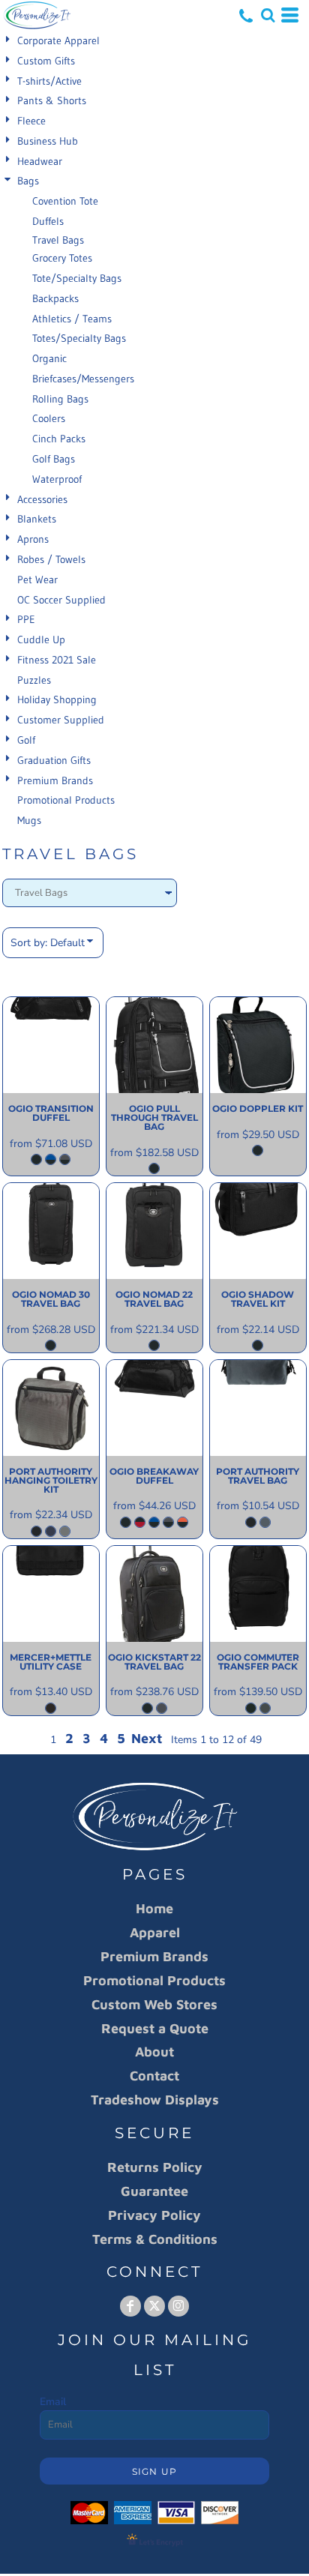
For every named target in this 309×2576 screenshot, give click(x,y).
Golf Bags (54, 459)
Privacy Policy (154, 2215)
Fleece (31, 121)
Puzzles (34, 680)
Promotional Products (66, 800)
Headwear (40, 161)
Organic (49, 358)
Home (154, 1908)
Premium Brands (55, 780)
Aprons (33, 539)
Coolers (49, 418)
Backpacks (55, 298)
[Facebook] (130, 2306)
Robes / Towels (51, 559)
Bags (28, 181)
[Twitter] (154, 2306)
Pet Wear (37, 580)
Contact (154, 2076)
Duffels (48, 221)
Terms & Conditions (155, 2239)
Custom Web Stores (154, 2004)
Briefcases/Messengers (83, 379)
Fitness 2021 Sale (57, 660)
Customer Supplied (61, 720)
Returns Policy (155, 2167)
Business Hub (48, 141)
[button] (268, 15)
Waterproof (57, 479)
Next (147, 1738)
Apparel (155, 1932)
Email (53, 2402)
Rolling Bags (60, 399)
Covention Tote (65, 201)
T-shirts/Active (49, 81)
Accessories (42, 499)
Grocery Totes (62, 258)
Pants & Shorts (52, 100)
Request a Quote (155, 2028)
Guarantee (154, 2191)
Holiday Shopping (57, 699)
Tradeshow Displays (155, 2100)
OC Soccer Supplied (61, 600)
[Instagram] (178, 2306)
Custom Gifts (46, 61)
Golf (26, 740)
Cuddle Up (41, 640)
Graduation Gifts (54, 760)
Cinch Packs (59, 439)
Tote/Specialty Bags (77, 278)
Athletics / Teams (72, 319)
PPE (26, 619)
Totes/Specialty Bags (79, 338)
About (154, 2052)
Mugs (29, 820)
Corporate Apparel (58, 40)
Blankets (37, 519)
